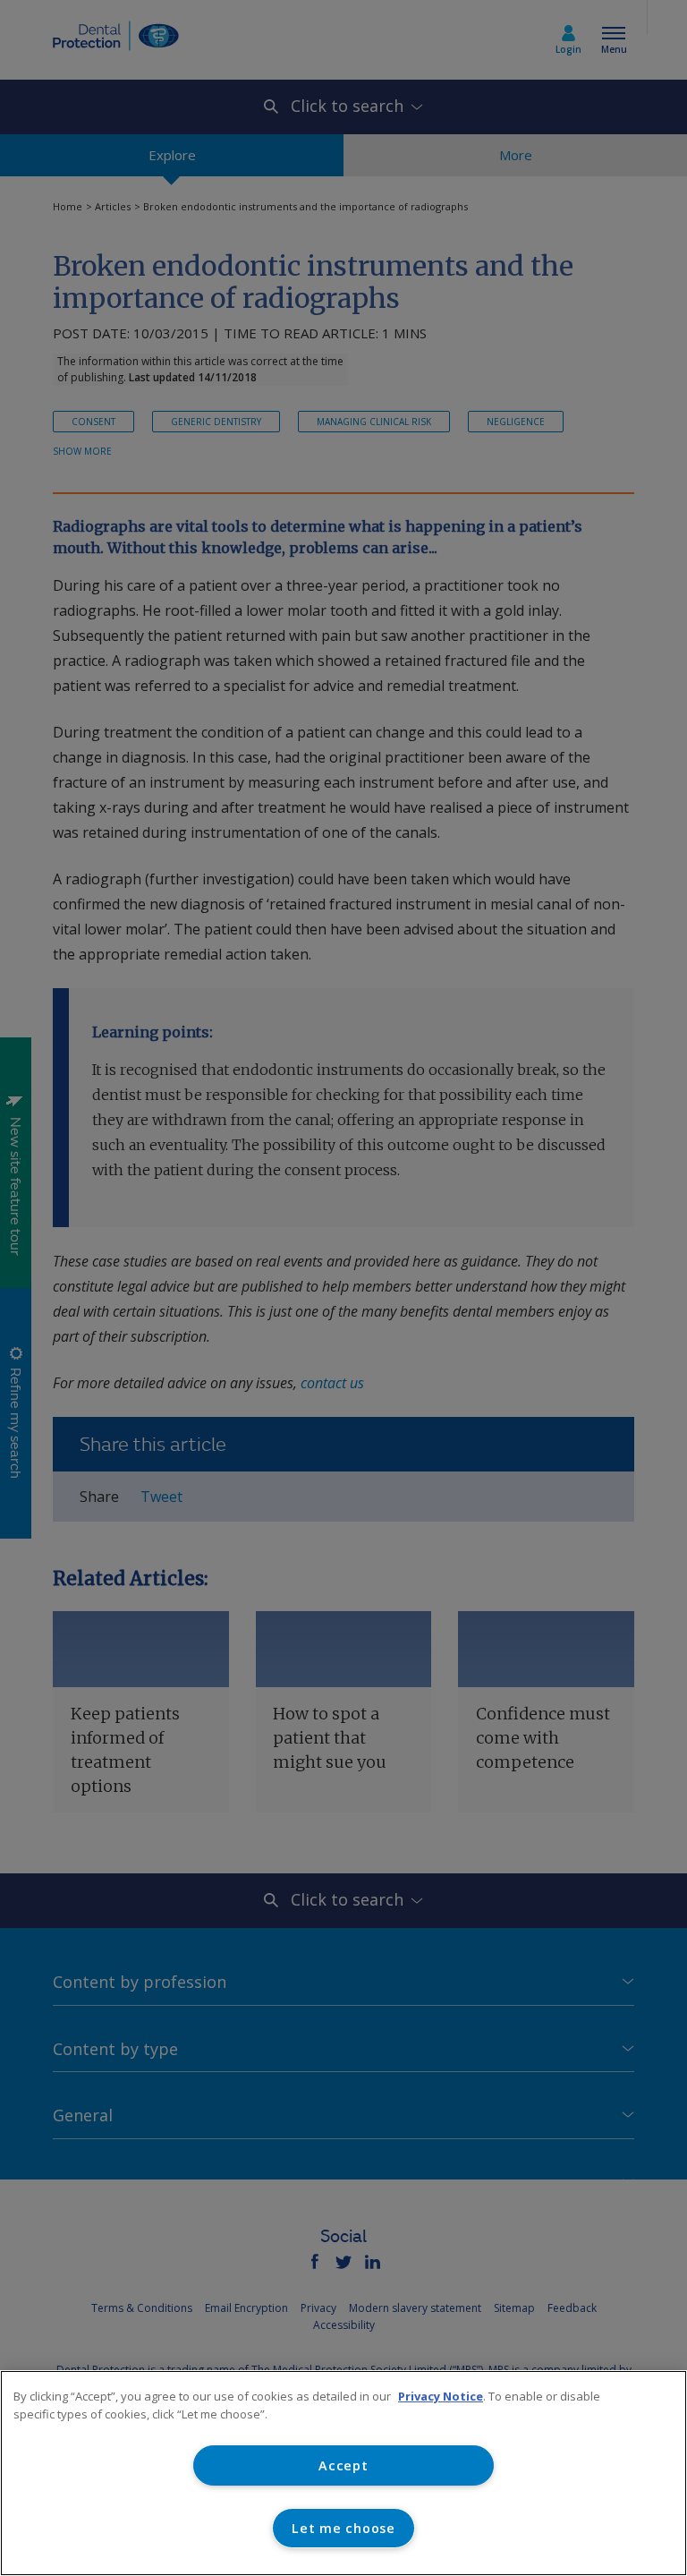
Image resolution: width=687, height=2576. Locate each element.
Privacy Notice (441, 2396)
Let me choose (343, 2528)
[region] (343, 2473)
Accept (343, 2465)
